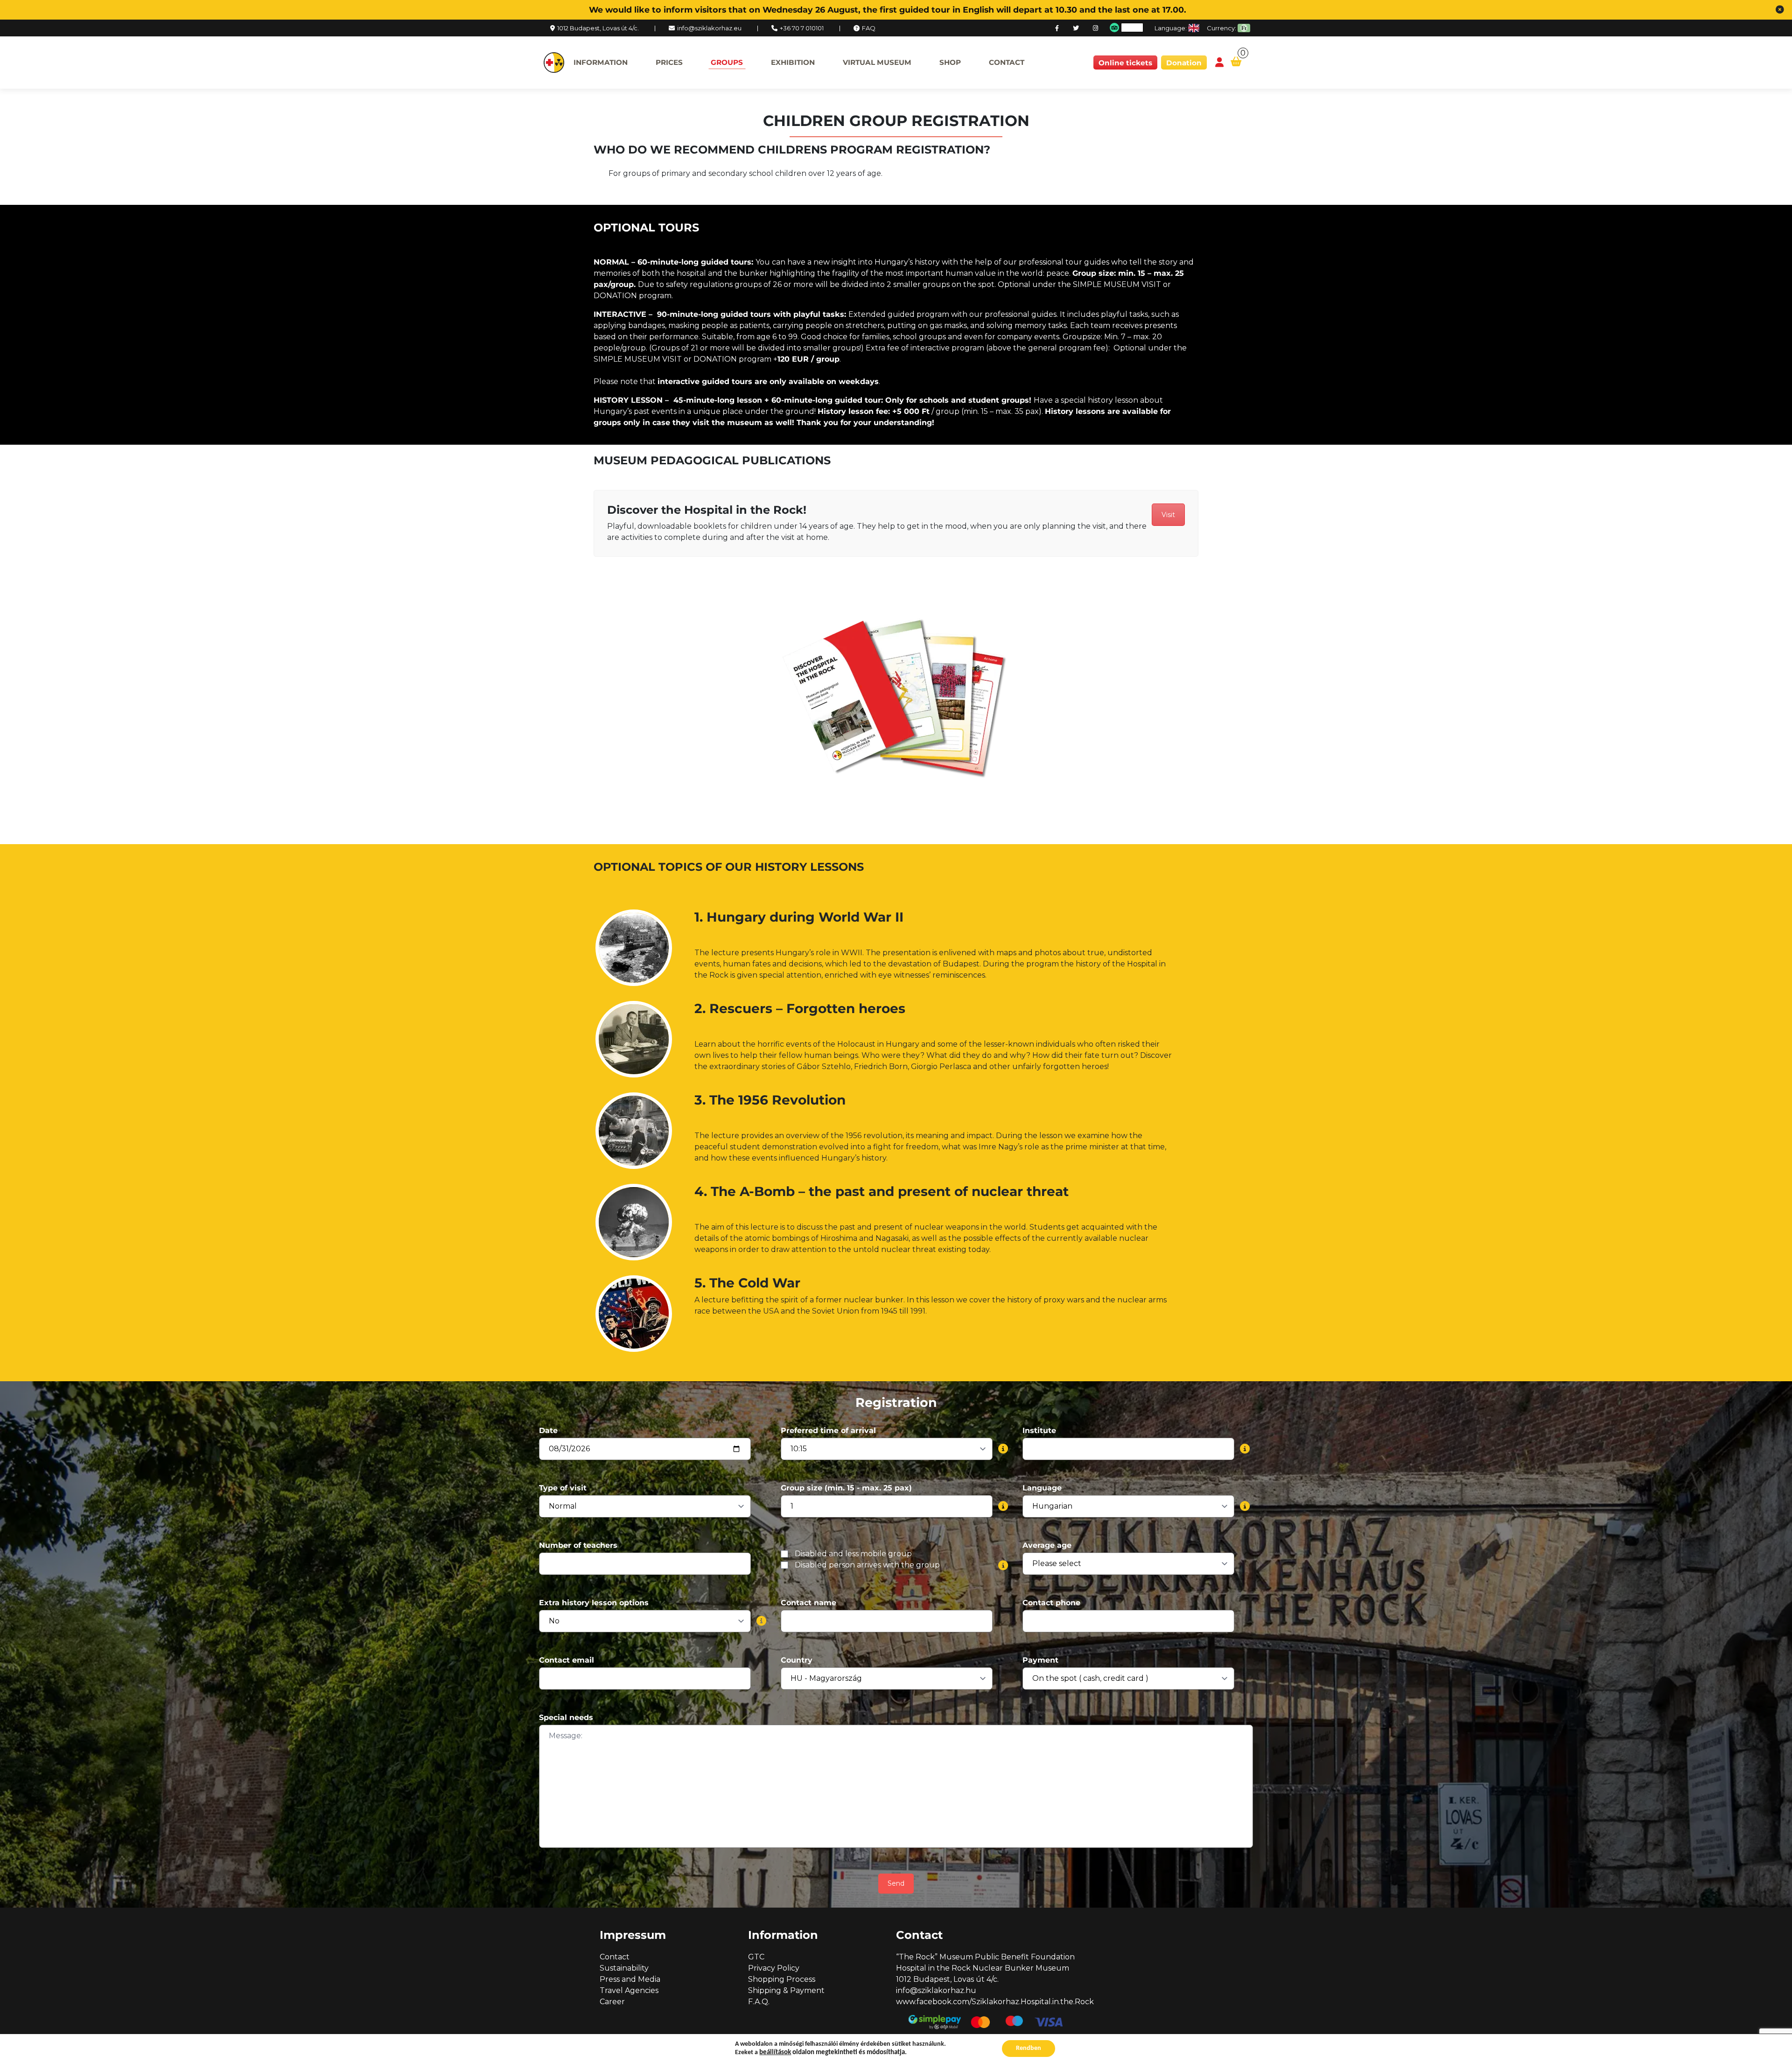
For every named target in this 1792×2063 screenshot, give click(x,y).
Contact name (808, 1603)
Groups (727, 62)
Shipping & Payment (786, 1990)
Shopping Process (782, 1979)
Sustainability (624, 1968)
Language (1042, 1488)
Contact (1007, 62)
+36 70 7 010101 (802, 28)
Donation (1184, 63)
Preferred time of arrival (828, 1430)
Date (548, 1430)
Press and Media (630, 1979)
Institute (1039, 1430)
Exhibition (793, 62)
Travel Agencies (629, 1990)
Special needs (566, 1717)
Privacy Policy (774, 1968)
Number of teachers (578, 1545)
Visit (1168, 515)
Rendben (1029, 2048)
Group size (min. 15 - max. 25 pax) (846, 1488)
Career (612, 2002)
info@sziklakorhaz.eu (709, 28)
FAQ (869, 28)
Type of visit (563, 1488)
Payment (1040, 1660)
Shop (950, 62)
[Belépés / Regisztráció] (1219, 63)
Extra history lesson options (594, 1603)
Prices (669, 62)
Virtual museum (877, 62)
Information (601, 62)
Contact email (567, 1660)
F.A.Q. (759, 2002)
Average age (1047, 1545)
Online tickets (1125, 63)
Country (797, 1660)
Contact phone (1051, 1603)
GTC (756, 1957)
